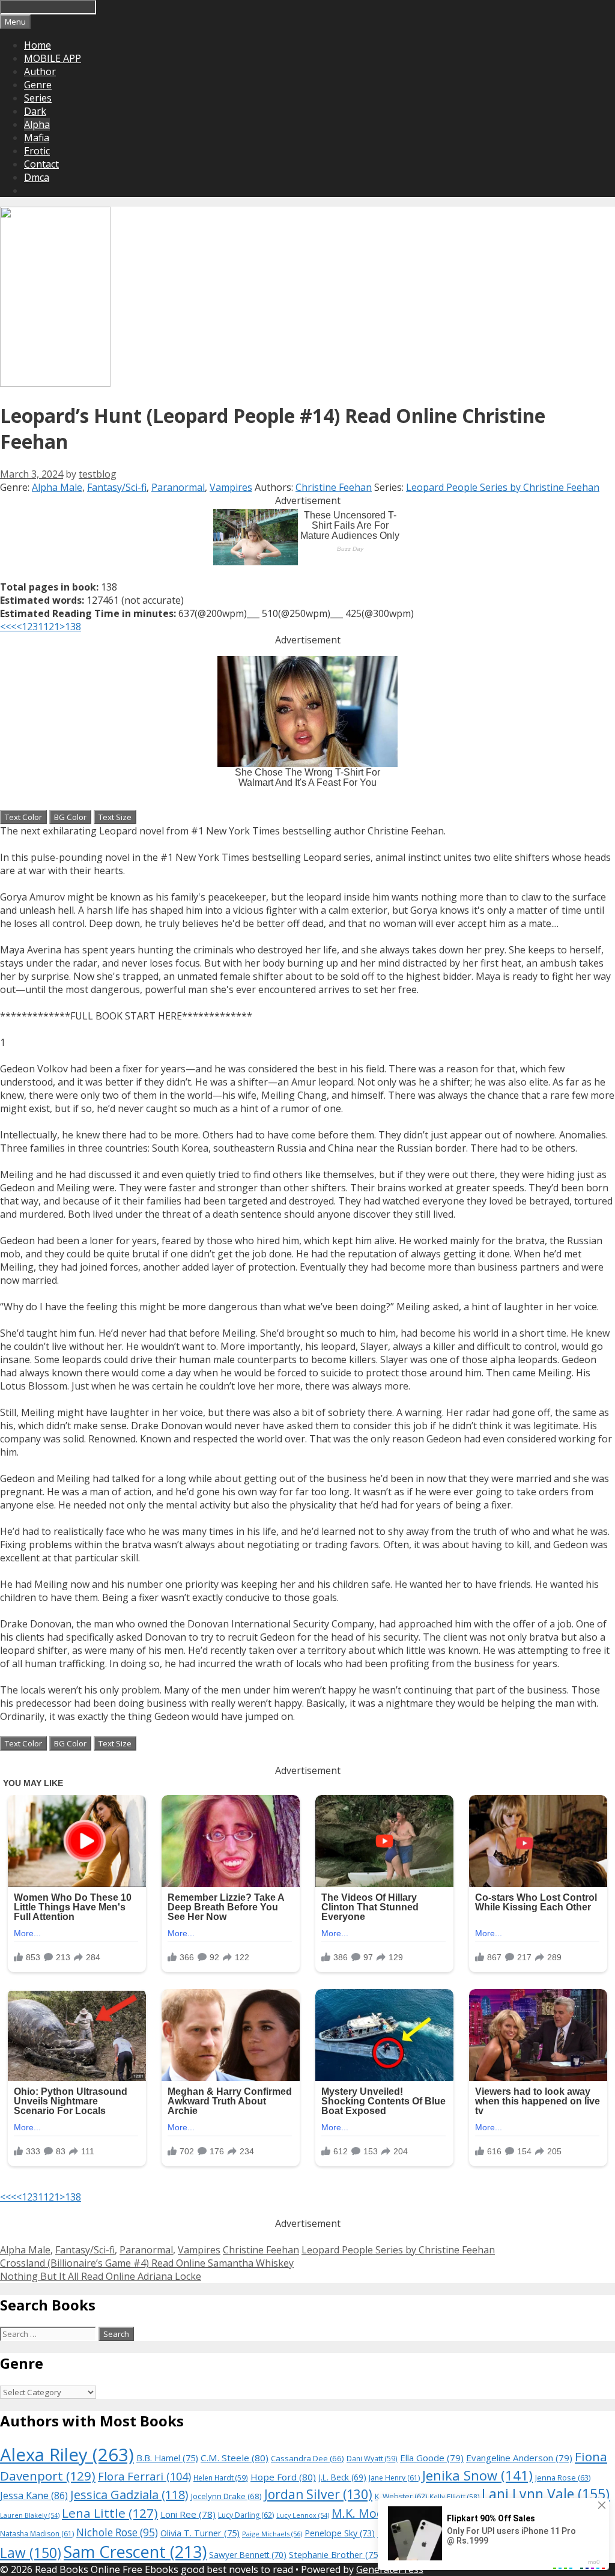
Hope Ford (283, 2477)
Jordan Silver (318, 2494)
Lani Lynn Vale (546, 2494)
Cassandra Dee (307, 2458)
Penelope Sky (340, 2533)
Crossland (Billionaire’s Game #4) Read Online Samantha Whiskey (147, 2263)
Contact (41, 164)
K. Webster (401, 2496)
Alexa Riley (67, 2455)
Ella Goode (432, 2458)
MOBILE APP (53, 58)
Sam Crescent (135, 2552)
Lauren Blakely (30, 2515)
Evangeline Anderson (519, 2458)
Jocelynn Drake (226, 2496)
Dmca (37, 177)
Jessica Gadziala (129, 2495)
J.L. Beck (342, 2477)
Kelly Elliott (454, 2496)
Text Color (23, 817)
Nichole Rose (117, 2532)
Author (40, 71)
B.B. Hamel (167, 2458)
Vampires (231, 487)
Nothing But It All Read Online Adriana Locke (101, 2276)
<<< (8, 627)
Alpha (37, 124)
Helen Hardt (221, 2477)
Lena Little (110, 2513)
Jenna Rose (563, 2478)
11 (43, 627)
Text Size (115, 817)
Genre (38, 85)
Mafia (37, 138)
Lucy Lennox (303, 2515)
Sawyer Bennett (248, 2555)
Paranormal (178, 487)
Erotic (37, 151)
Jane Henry (394, 2478)
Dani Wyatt (372, 2458)
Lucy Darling (246, 2515)
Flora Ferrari (144, 2476)
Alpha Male (57, 487)
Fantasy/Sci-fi (117, 487)
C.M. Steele (235, 2458)
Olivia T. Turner (200, 2533)
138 (73, 627)
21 (54, 627)
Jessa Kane (34, 2495)
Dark (35, 111)
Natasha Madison (37, 2534)
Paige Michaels (272, 2534)
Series (38, 98)
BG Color (70, 817)
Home (38, 45)
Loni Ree (188, 2514)
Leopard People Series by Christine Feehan (503, 487)
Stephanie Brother (335, 2555)
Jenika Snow (477, 2475)
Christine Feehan (334, 487)
